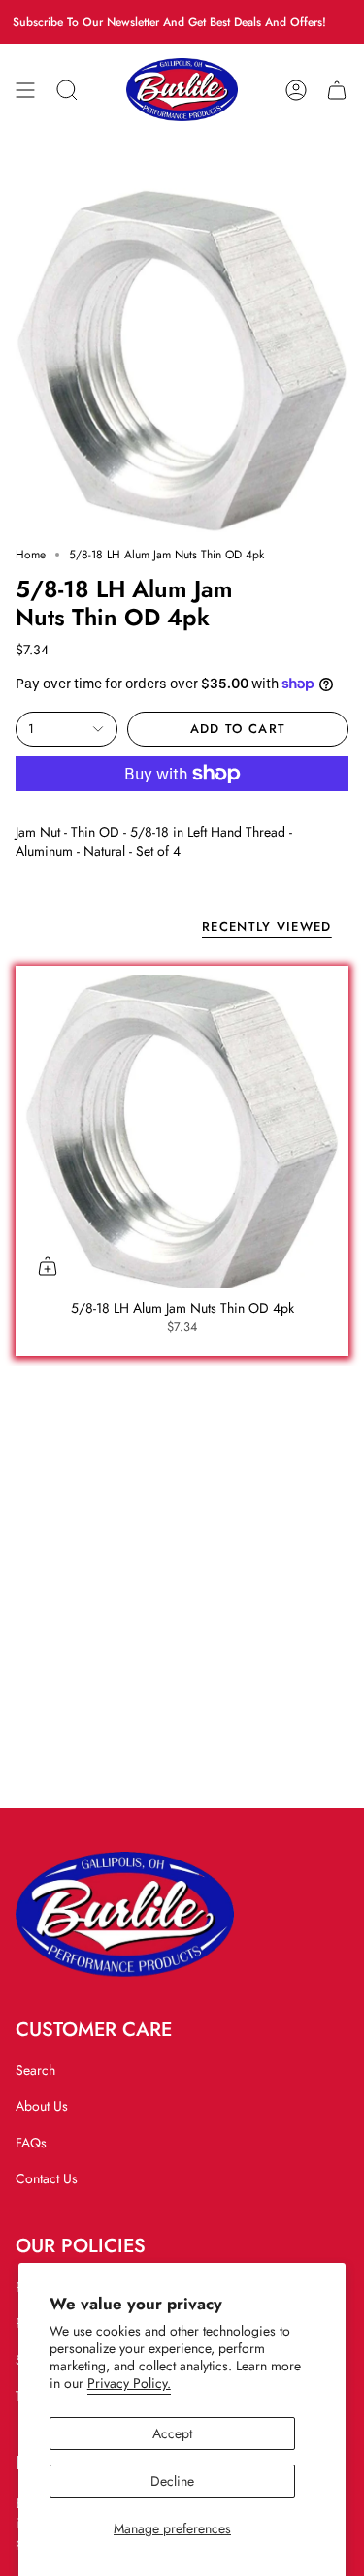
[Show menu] (25, 90)
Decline (172, 2481)
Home (31, 555)
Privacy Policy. (129, 2383)
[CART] (337, 90)
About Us (42, 2106)
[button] (67, 90)
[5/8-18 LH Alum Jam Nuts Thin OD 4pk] (182, 1132)
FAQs (31, 2143)
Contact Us (47, 2178)
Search (35, 2070)
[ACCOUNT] (296, 90)
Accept (172, 2433)
